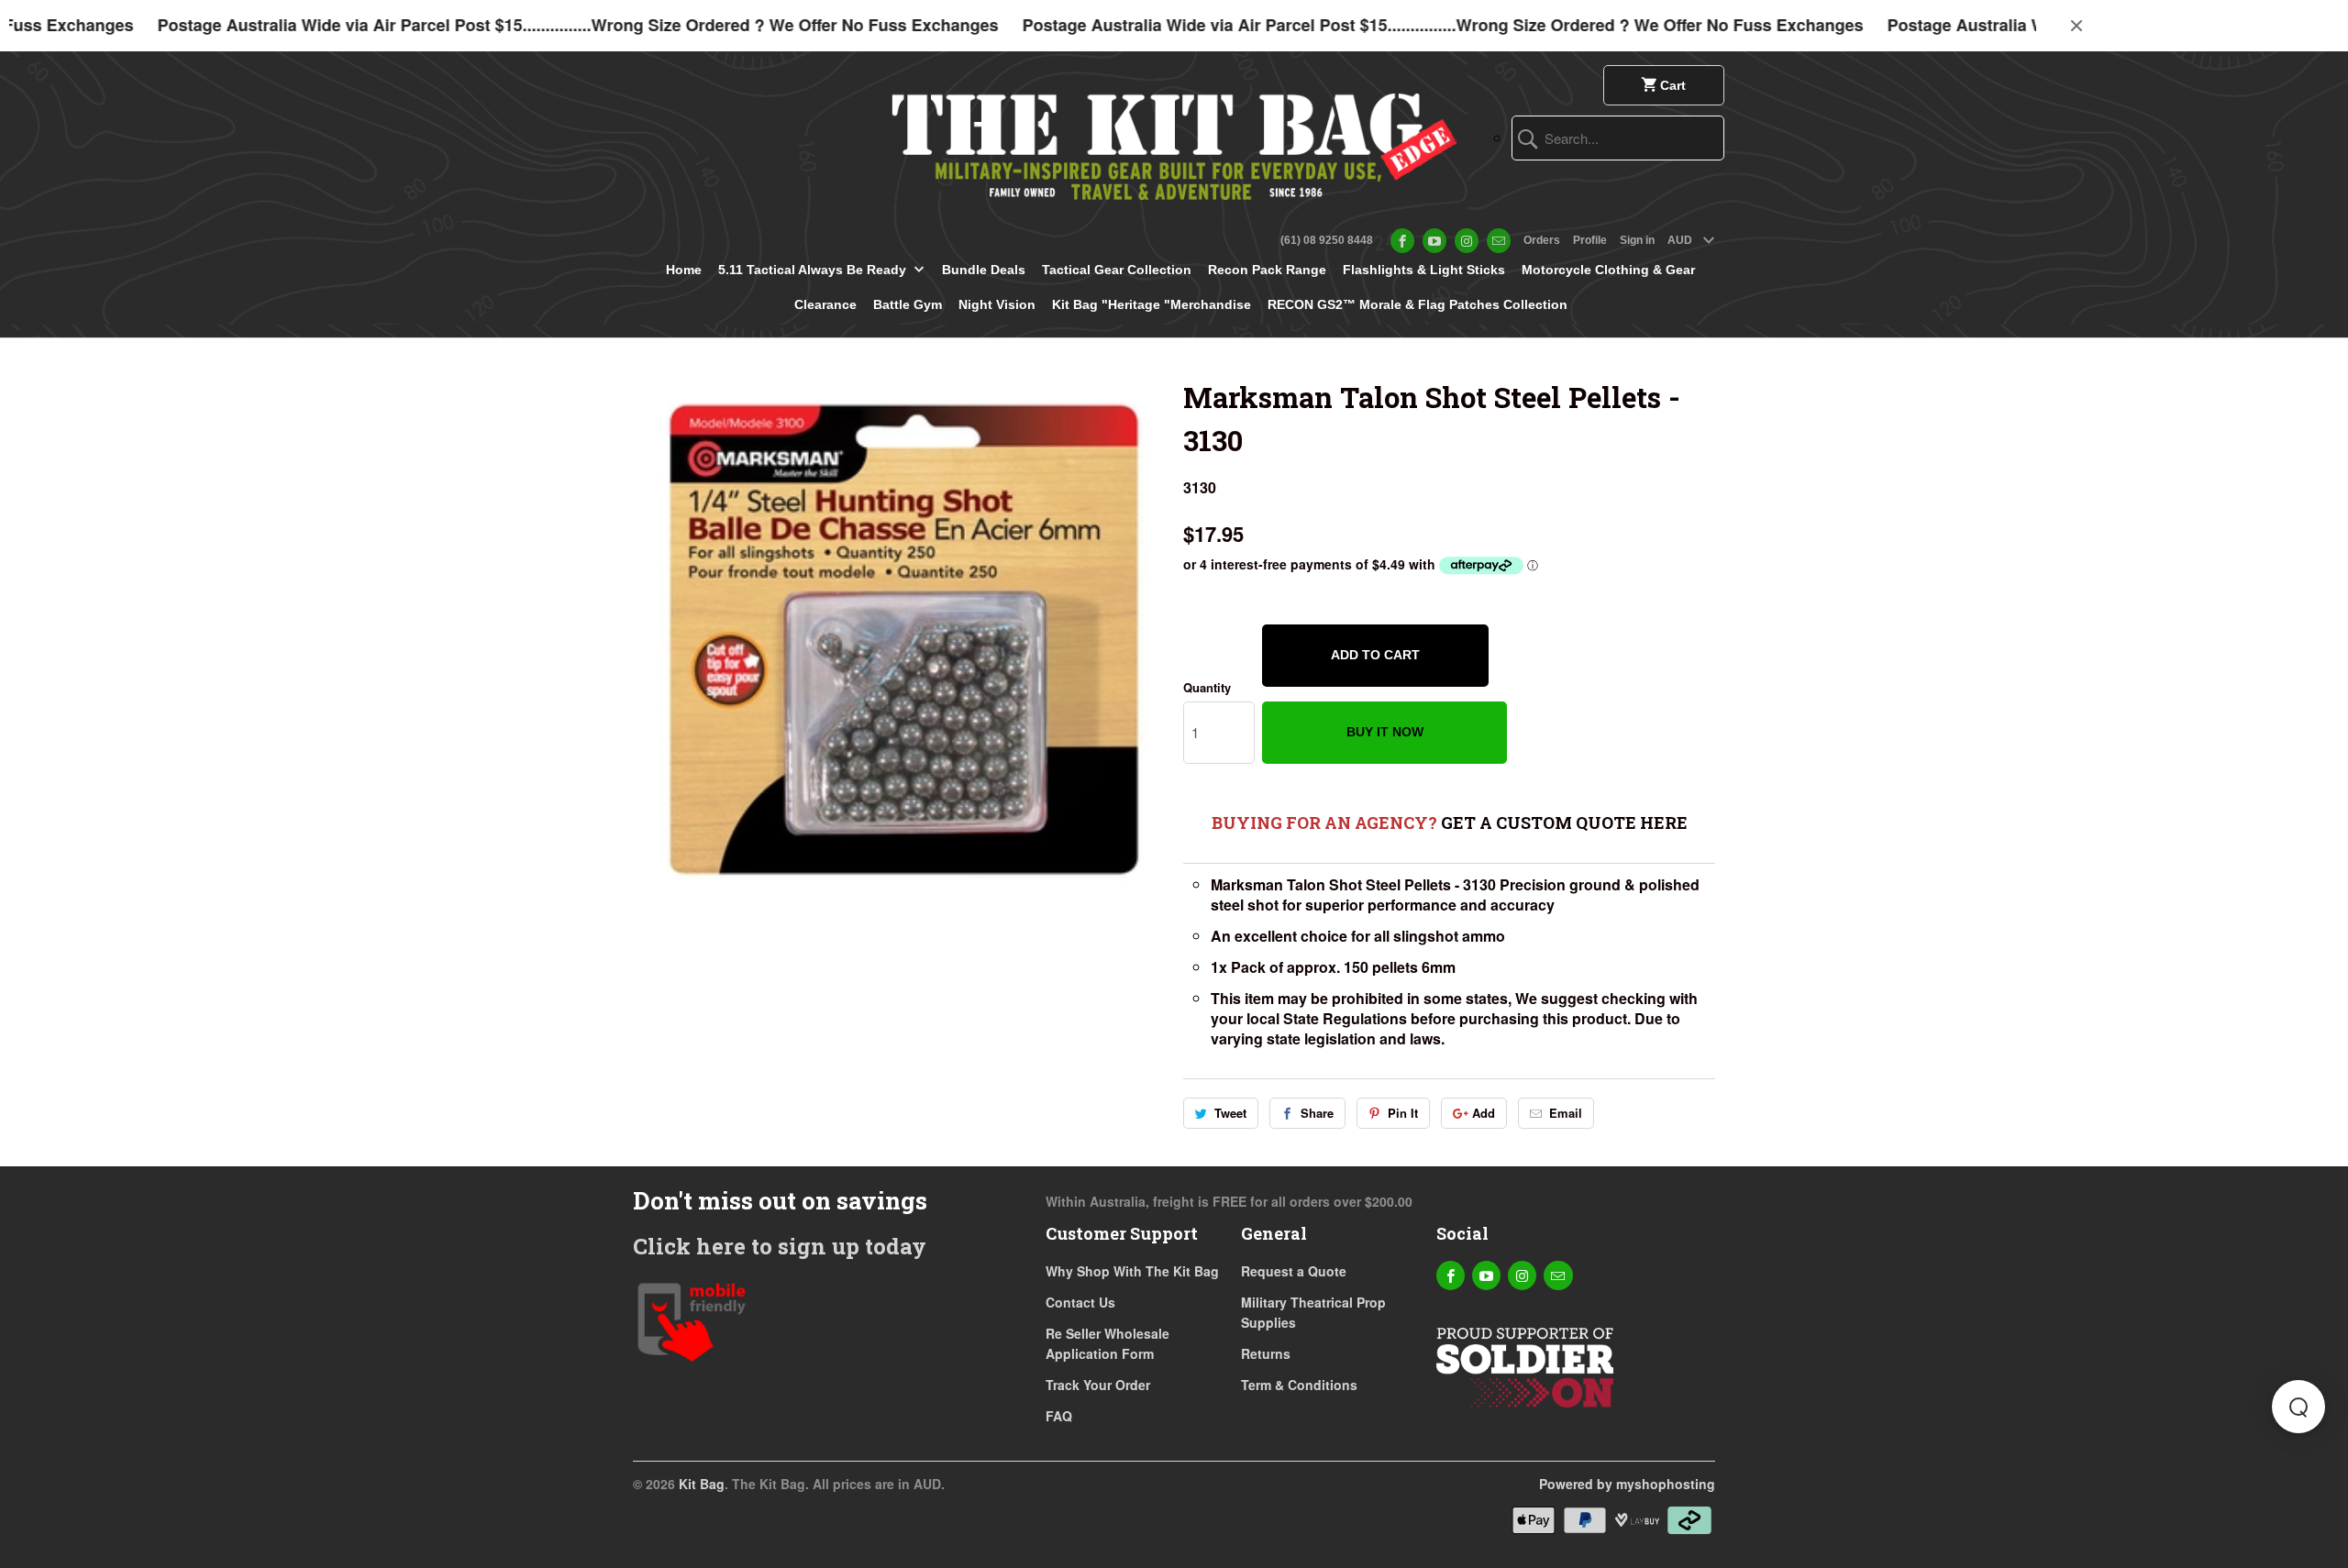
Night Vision (997, 304)
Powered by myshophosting (1627, 1484)
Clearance (825, 304)
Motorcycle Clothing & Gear (1608, 270)
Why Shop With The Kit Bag (1132, 1271)
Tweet (1230, 1113)
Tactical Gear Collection (1117, 270)
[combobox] (1618, 138)
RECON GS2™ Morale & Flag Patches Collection (1418, 304)
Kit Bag (702, 1484)
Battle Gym (908, 304)
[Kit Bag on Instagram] (1467, 241)
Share (1317, 1113)
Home (684, 270)
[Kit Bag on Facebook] (1402, 241)
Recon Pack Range (1267, 270)
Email (1566, 1113)
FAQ (1059, 1416)
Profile (1590, 240)
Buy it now (1385, 732)
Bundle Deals (984, 270)
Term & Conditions (1299, 1385)
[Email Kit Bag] (1499, 241)
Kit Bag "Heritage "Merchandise (1152, 304)
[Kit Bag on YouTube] (1434, 241)
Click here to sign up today (780, 1246)
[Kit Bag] (1174, 140)
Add (1484, 1113)
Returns (1266, 1353)
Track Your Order (1098, 1385)
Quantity (1207, 687)
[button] (2298, 1407)
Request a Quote (1294, 1271)
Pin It (1403, 1113)
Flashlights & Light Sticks (1424, 270)
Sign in (1637, 240)
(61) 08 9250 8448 (1327, 240)
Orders (1542, 240)
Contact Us (1080, 1302)
